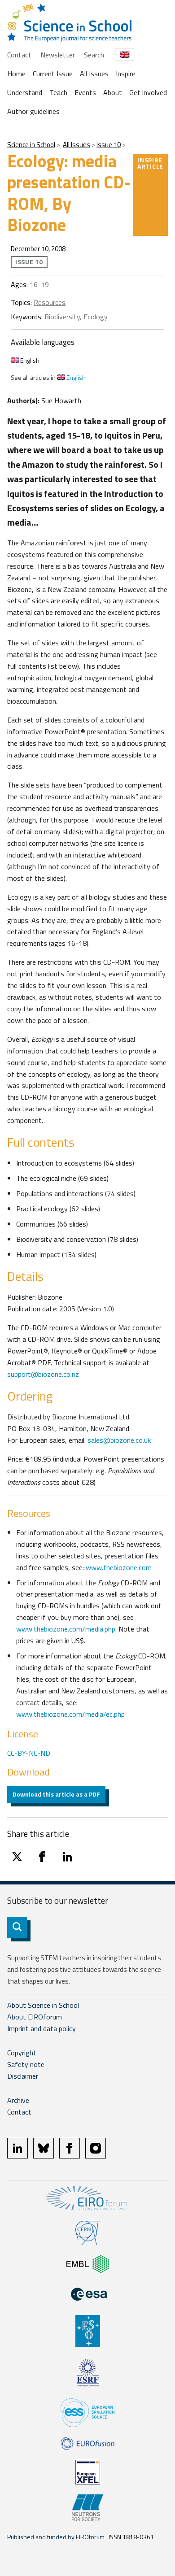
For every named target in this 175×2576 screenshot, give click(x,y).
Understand (25, 92)
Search (94, 55)
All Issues (94, 74)
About (113, 92)
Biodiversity (62, 317)
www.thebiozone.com (119, 1567)
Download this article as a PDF (56, 1794)
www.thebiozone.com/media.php (66, 1629)
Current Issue (53, 74)
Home (16, 74)
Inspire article (150, 163)
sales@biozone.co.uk (119, 1440)
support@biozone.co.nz (43, 1374)
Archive (18, 2100)
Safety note (26, 2064)
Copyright (22, 2053)
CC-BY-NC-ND (29, 1753)
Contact (19, 55)
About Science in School (43, 2005)
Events (85, 92)
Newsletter (58, 55)
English (29, 360)
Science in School (31, 145)
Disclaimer (23, 2076)
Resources (50, 302)
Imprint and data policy (42, 2028)
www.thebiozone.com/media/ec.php (70, 1714)
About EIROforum (35, 2017)
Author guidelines (33, 111)
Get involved (148, 92)
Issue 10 (109, 145)
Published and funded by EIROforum (56, 2537)
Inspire (126, 74)
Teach (58, 92)
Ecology (96, 317)
